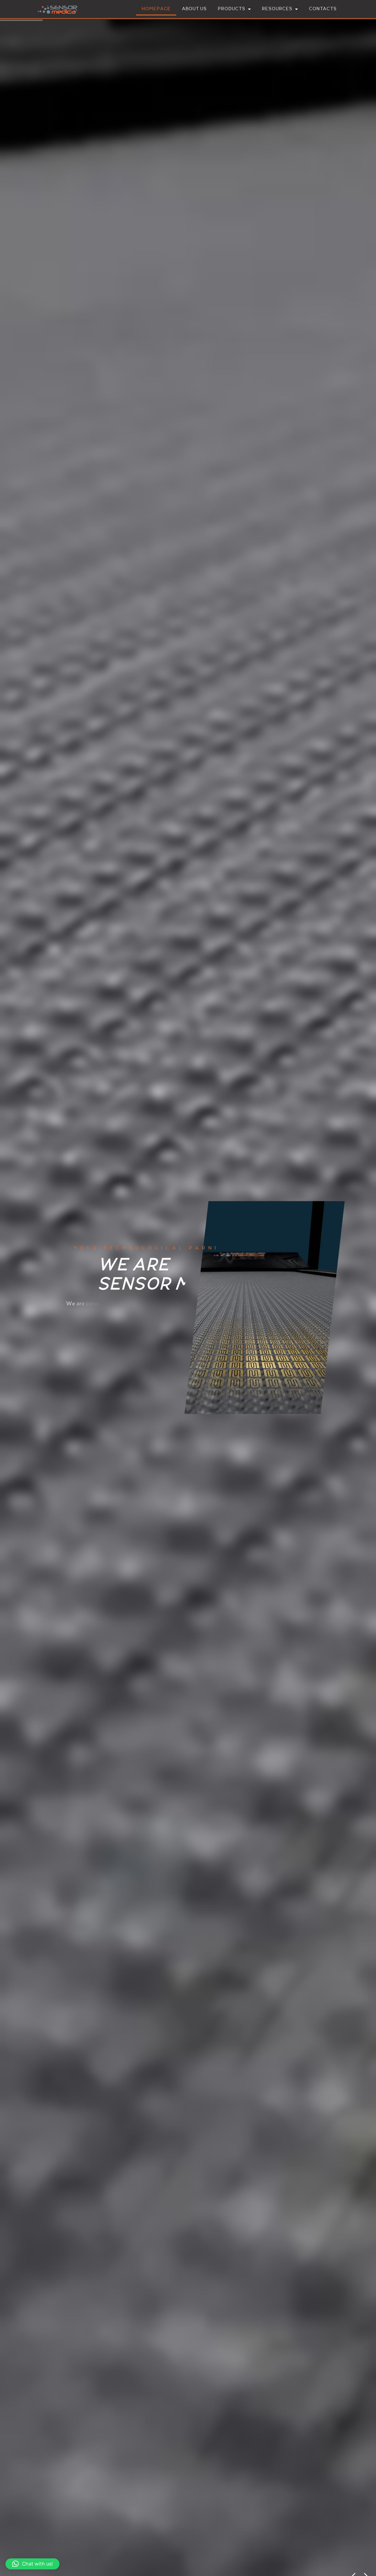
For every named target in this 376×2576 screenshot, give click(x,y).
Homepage (156, 9)
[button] (32, 2564)
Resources (277, 9)
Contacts (323, 9)
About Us (194, 9)
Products (231, 9)
